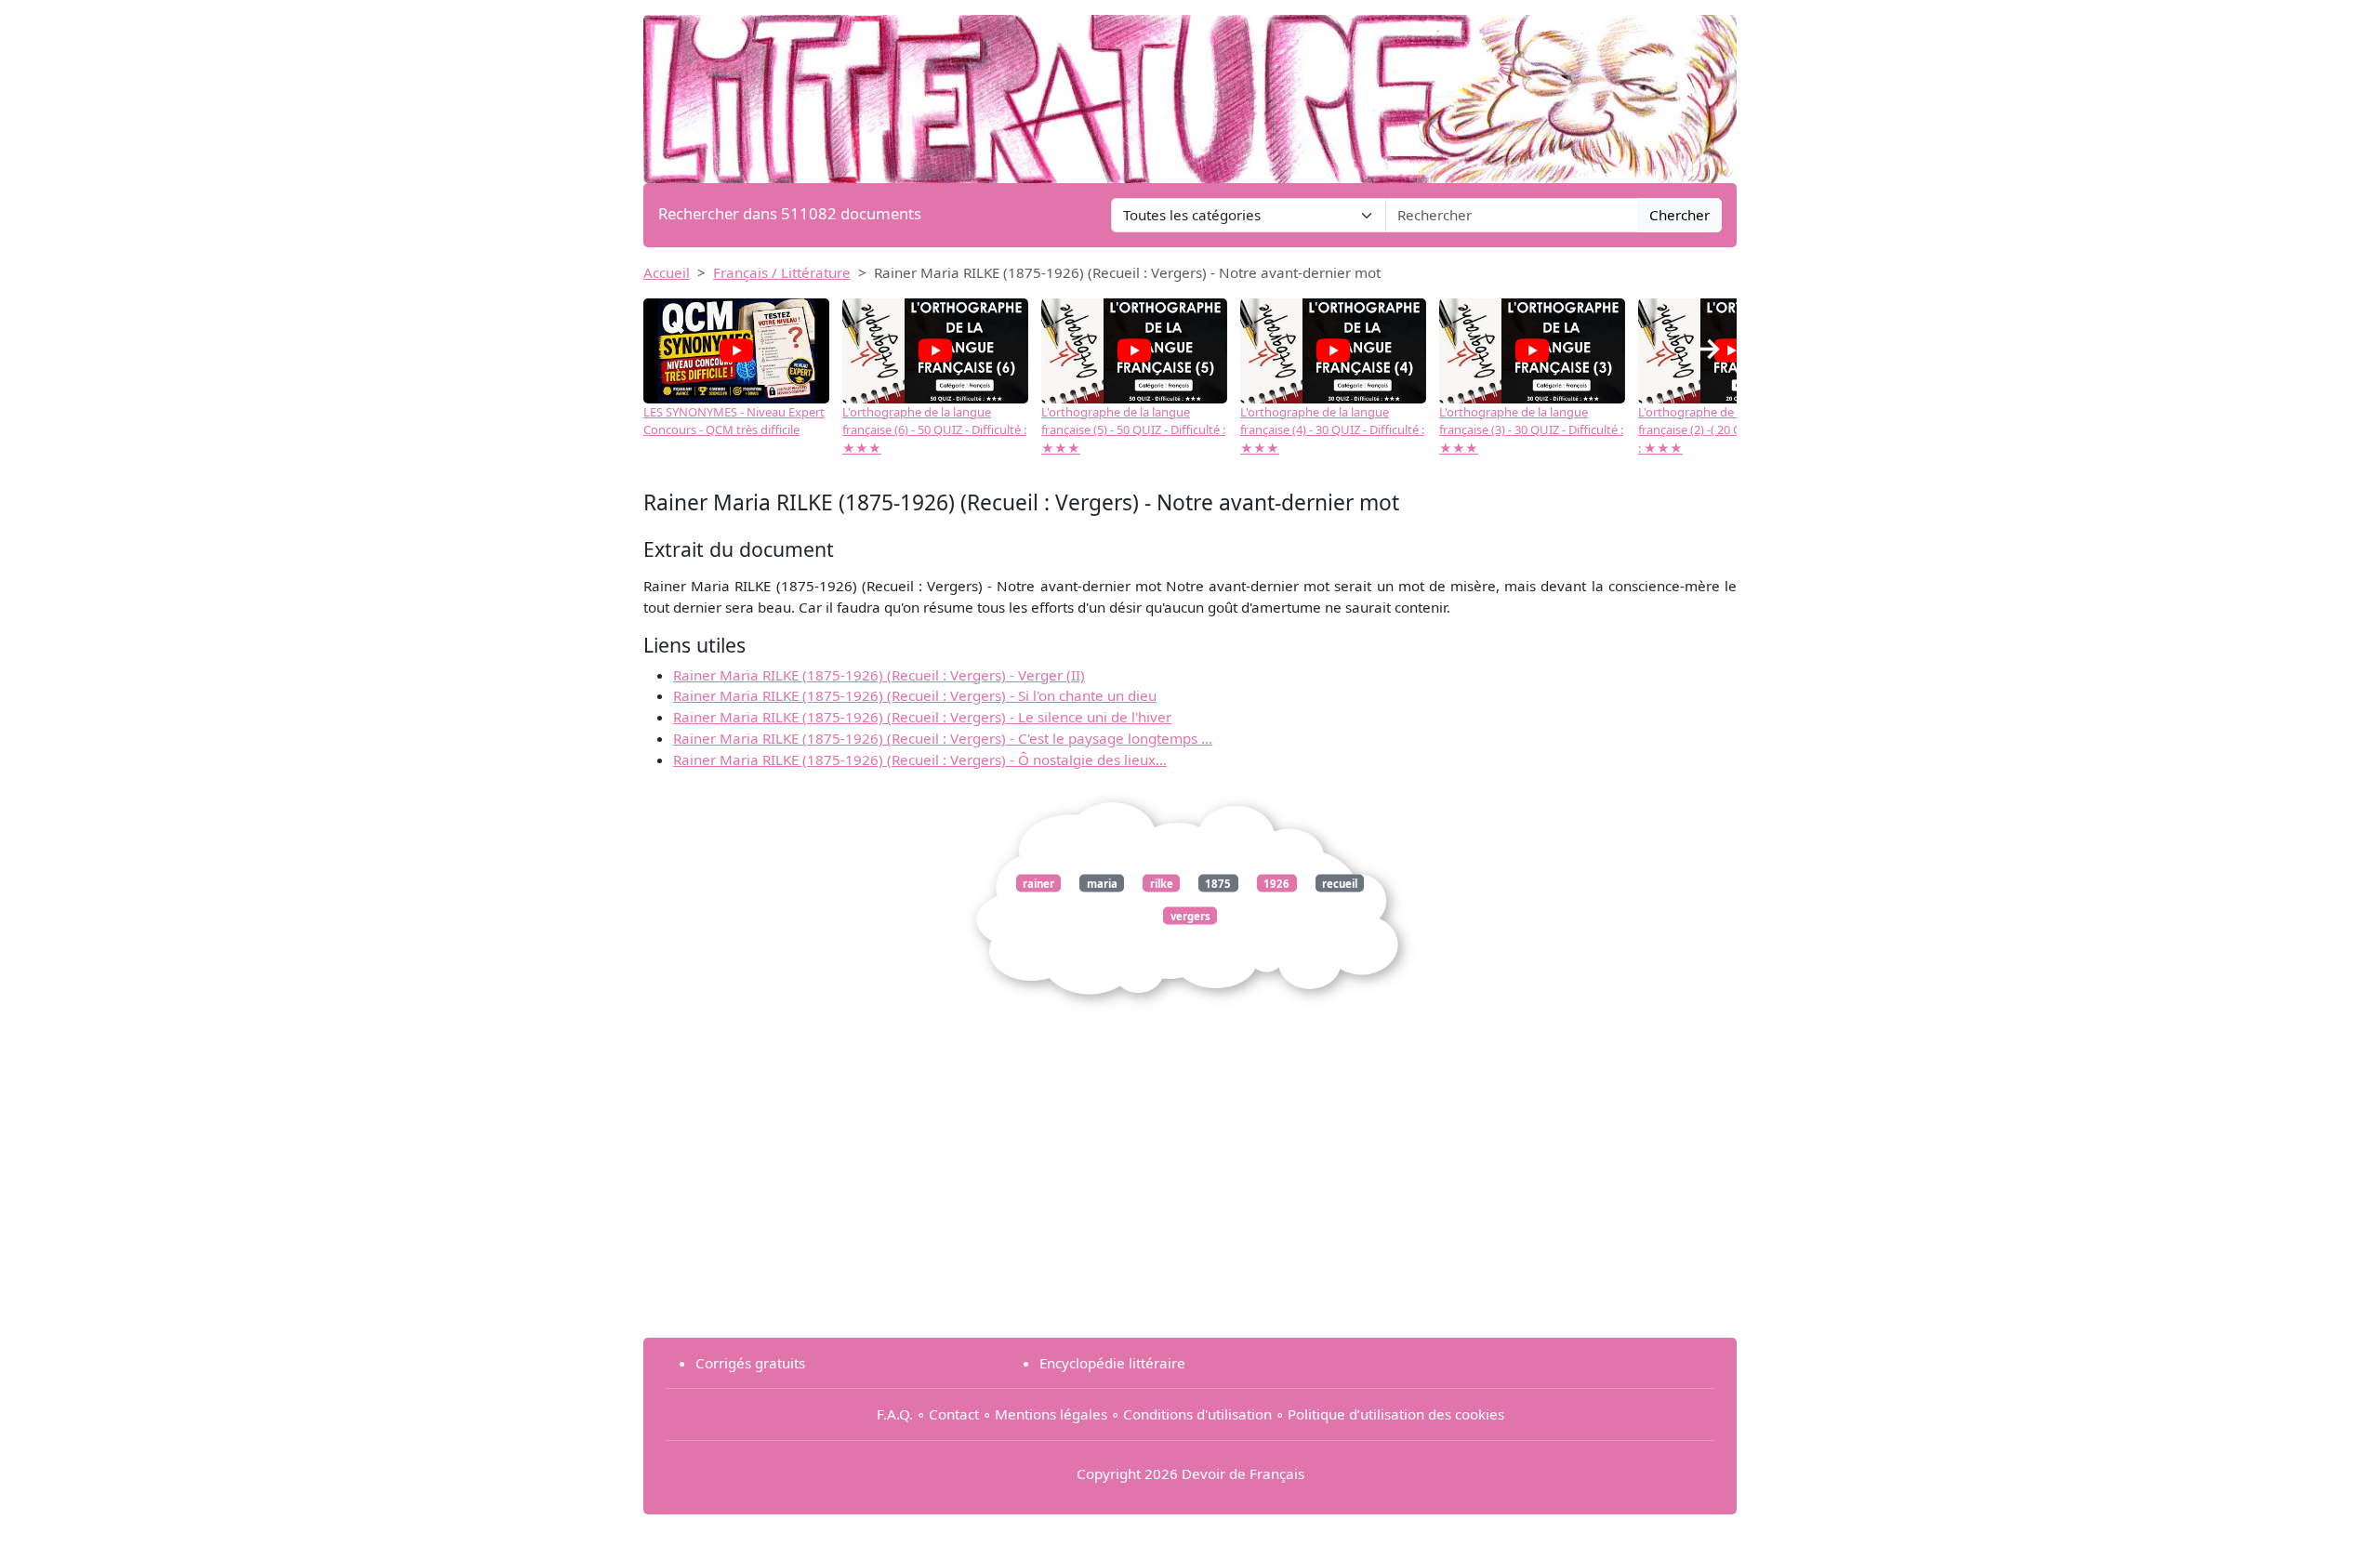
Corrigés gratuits (750, 1363)
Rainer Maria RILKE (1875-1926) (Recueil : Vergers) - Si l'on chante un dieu (915, 695)
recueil (1340, 883)
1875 (1218, 883)
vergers (1190, 915)
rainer (1038, 883)
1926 (1276, 883)
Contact (954, 1414)
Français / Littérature (782, 272)
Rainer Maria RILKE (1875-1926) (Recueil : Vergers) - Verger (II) (879, 675)
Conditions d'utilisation (1197, 1414)
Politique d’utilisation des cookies (1396, 1414)
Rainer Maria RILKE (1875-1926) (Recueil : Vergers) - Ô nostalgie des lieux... (920, 760)
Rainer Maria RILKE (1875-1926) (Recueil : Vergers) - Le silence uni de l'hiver (922, 717)
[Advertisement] (1190, 1193)
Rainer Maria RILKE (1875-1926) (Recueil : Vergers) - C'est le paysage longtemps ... (943, 738)
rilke (1162, 883)
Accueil (667, 272)
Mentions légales (1051, 1414)
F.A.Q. (895, 1414)
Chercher (1679, 215)
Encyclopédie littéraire (1112, 1363)
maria (1102, 883)
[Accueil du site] (1190, 90)
